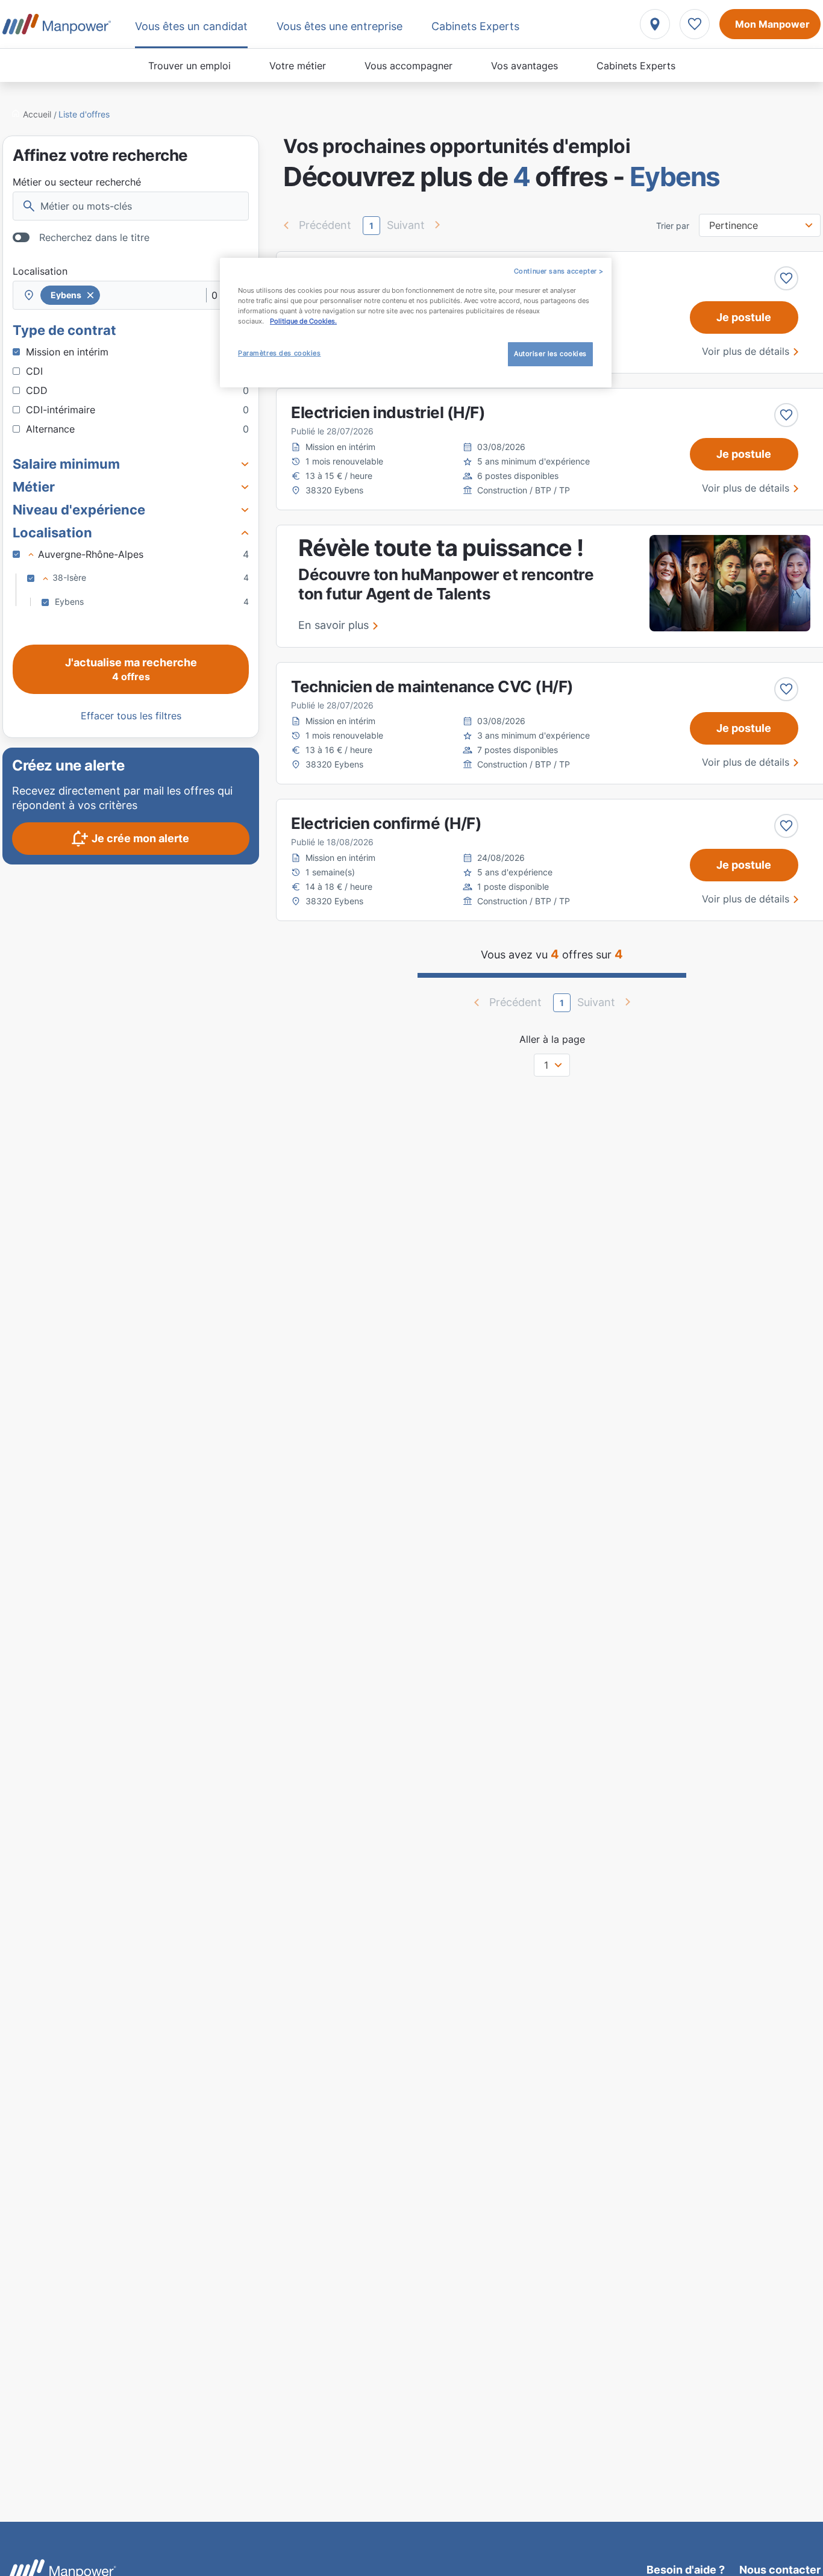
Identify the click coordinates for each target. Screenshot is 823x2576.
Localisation (40, 271)
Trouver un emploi (189, 66)
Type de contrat (64, 330)
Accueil (37, 114)
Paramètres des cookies (280, 353)
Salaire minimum (66, 464)
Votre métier (298, 66)
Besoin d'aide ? (686, 2570)
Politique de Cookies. (303, 321)
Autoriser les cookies (550, 354)
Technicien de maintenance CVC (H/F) (432, 686)
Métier (34, 487)
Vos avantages (524, 66)
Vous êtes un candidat (191, 26)
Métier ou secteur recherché (77, 182)
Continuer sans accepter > (559, 271)
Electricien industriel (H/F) (388, 412)
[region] (416, 323)
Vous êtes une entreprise (340, 26)
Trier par (673, 226)
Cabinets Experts (636, 66)
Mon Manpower (772, 24)
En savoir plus (333, 625)
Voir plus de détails (746, 351)
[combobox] (131, 295)
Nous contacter (780, 2570)
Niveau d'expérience (79, 510)
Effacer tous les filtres (131, 716)
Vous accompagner (408, 66)
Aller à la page (552, 1039)
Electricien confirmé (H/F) (386, 823)
